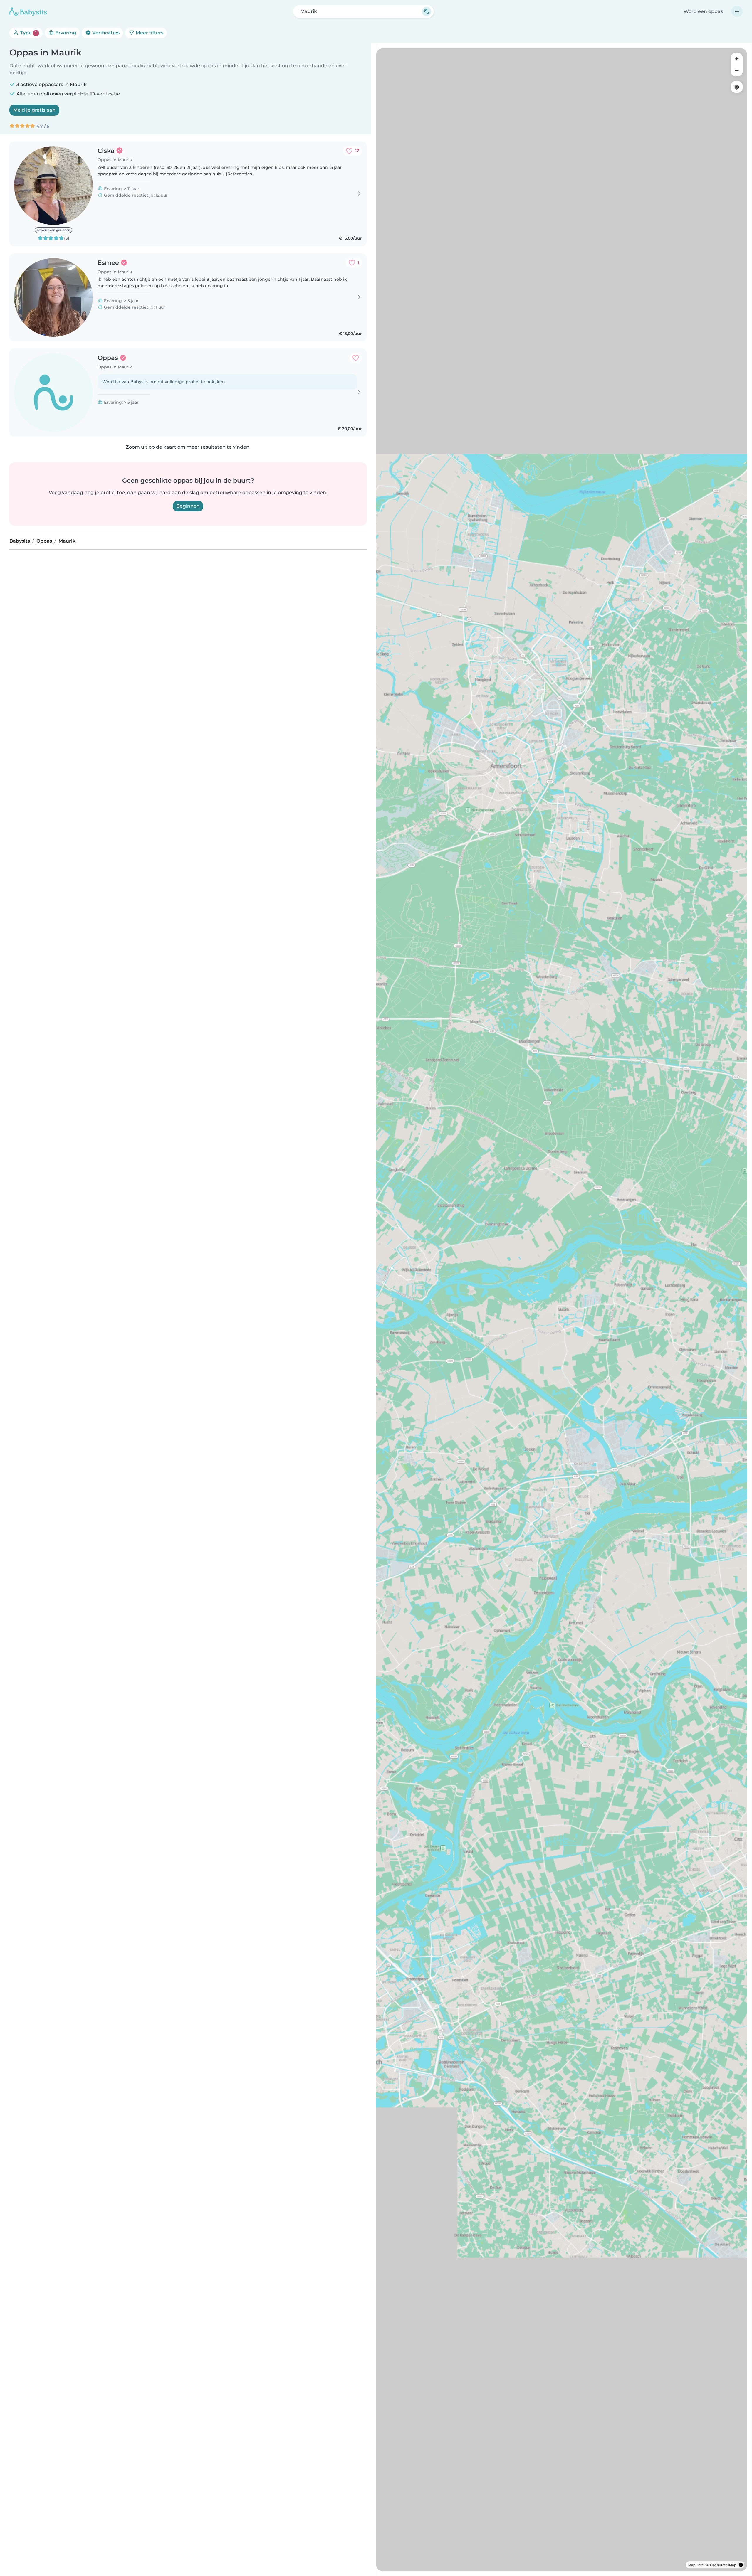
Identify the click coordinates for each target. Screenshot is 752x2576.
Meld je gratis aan (34, 110)
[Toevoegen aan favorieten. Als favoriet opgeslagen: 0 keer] (356, 358)
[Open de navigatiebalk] (737, 11)
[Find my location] (737, 87)
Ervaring (65, 33)
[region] (562, 1310)
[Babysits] (28, 11)
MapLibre (696, 2565)
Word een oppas (703, 11)
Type (28, 33)
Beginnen (188, 506)
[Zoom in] (737, 59)
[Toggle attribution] (741, 2565)
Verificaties (105, 33)
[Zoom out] (737, 70)
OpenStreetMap (723, 2565)
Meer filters (149, 33)
